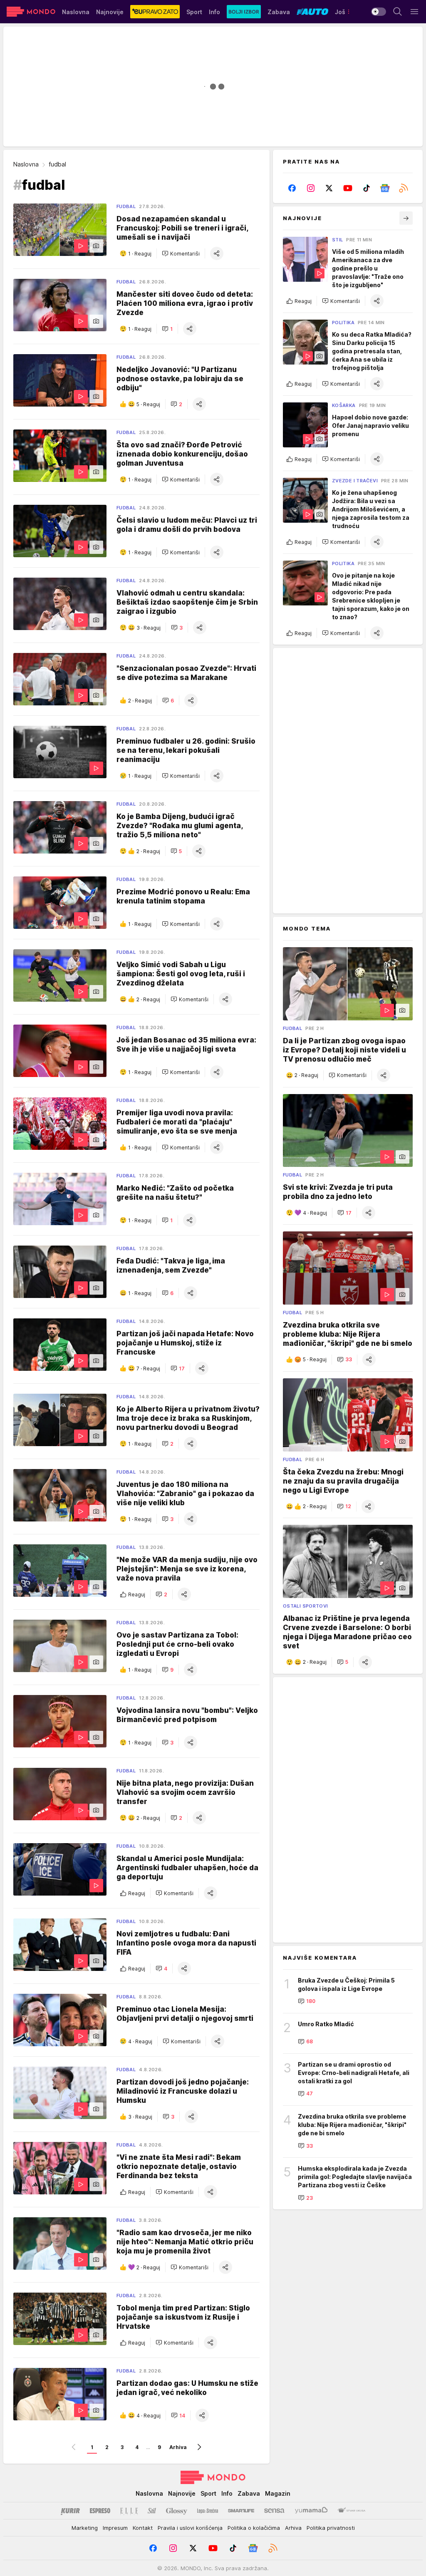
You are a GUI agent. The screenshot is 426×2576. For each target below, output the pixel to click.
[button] (181, 253)
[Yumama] (311, 2511)
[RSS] (403, 188)
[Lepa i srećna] (208, 2511)
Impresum (115, 2528)
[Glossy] (177, 2511)
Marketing (85, 2528)
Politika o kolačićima (254, 2528)
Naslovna (26, 164)
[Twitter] (329, 188)
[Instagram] (311, 188)
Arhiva (178, 2447)
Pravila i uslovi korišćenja (190, 2528)
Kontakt (143, 2528)
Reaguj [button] (137, 1594)
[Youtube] (348, 188)
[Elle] (129, 2511)
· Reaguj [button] (140, 254)
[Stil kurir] (152, 2511)
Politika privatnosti (331, 2528)
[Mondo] (31, 12)
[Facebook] (292, 188)
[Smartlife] (241, 2511)
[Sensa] (274, 2511)
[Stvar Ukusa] (351, 2511)
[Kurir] (70, 2511)
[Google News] (385, 188)
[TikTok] (366, 188)
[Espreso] (100, 2511)
